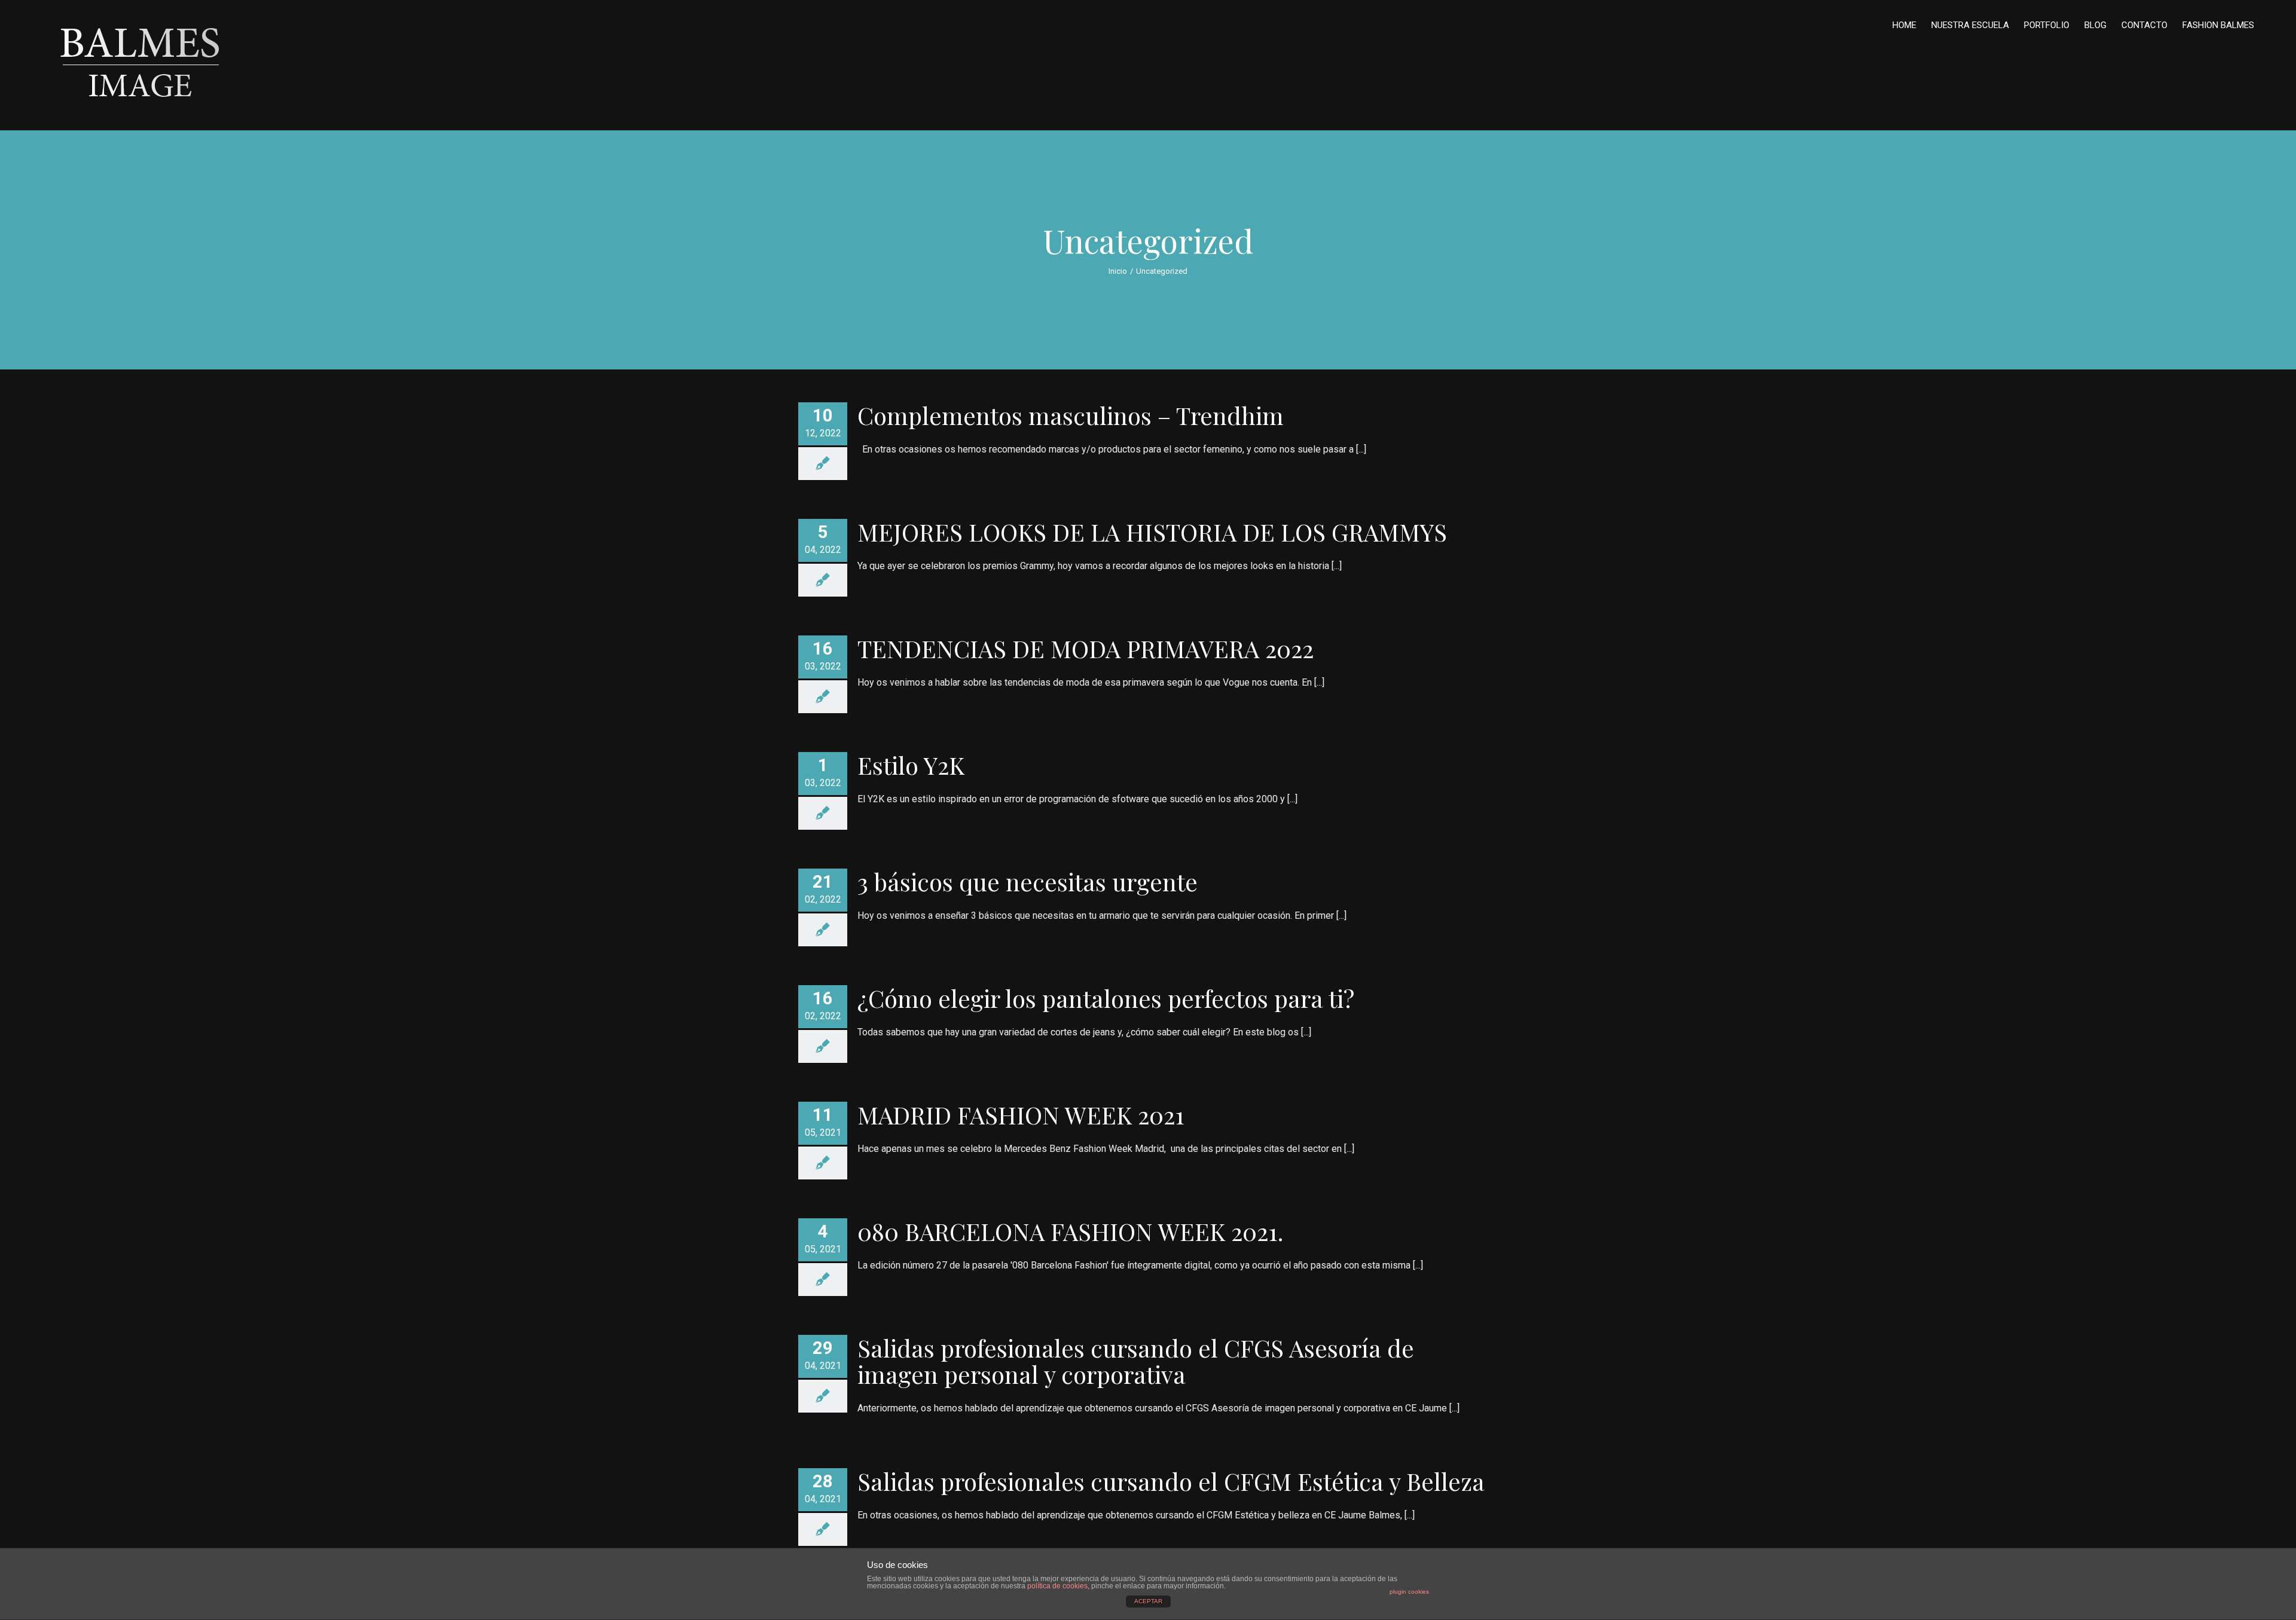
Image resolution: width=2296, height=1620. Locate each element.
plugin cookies (1409, 1592)
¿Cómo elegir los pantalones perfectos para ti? (1106, 998)
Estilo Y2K (911, 765)
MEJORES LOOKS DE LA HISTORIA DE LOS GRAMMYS (1152, 532)
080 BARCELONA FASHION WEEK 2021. (1070, 1231)
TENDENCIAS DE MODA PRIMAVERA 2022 (1086, 648)
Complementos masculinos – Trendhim (1071, 415)
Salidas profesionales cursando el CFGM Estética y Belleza (1171, 1481)
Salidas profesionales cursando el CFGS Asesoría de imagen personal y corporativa (1136, 1361)
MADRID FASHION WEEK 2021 (1021, 1115)
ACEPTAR (1148, 1601)
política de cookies (1057, 1586)
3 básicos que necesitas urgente (1028, 881)
